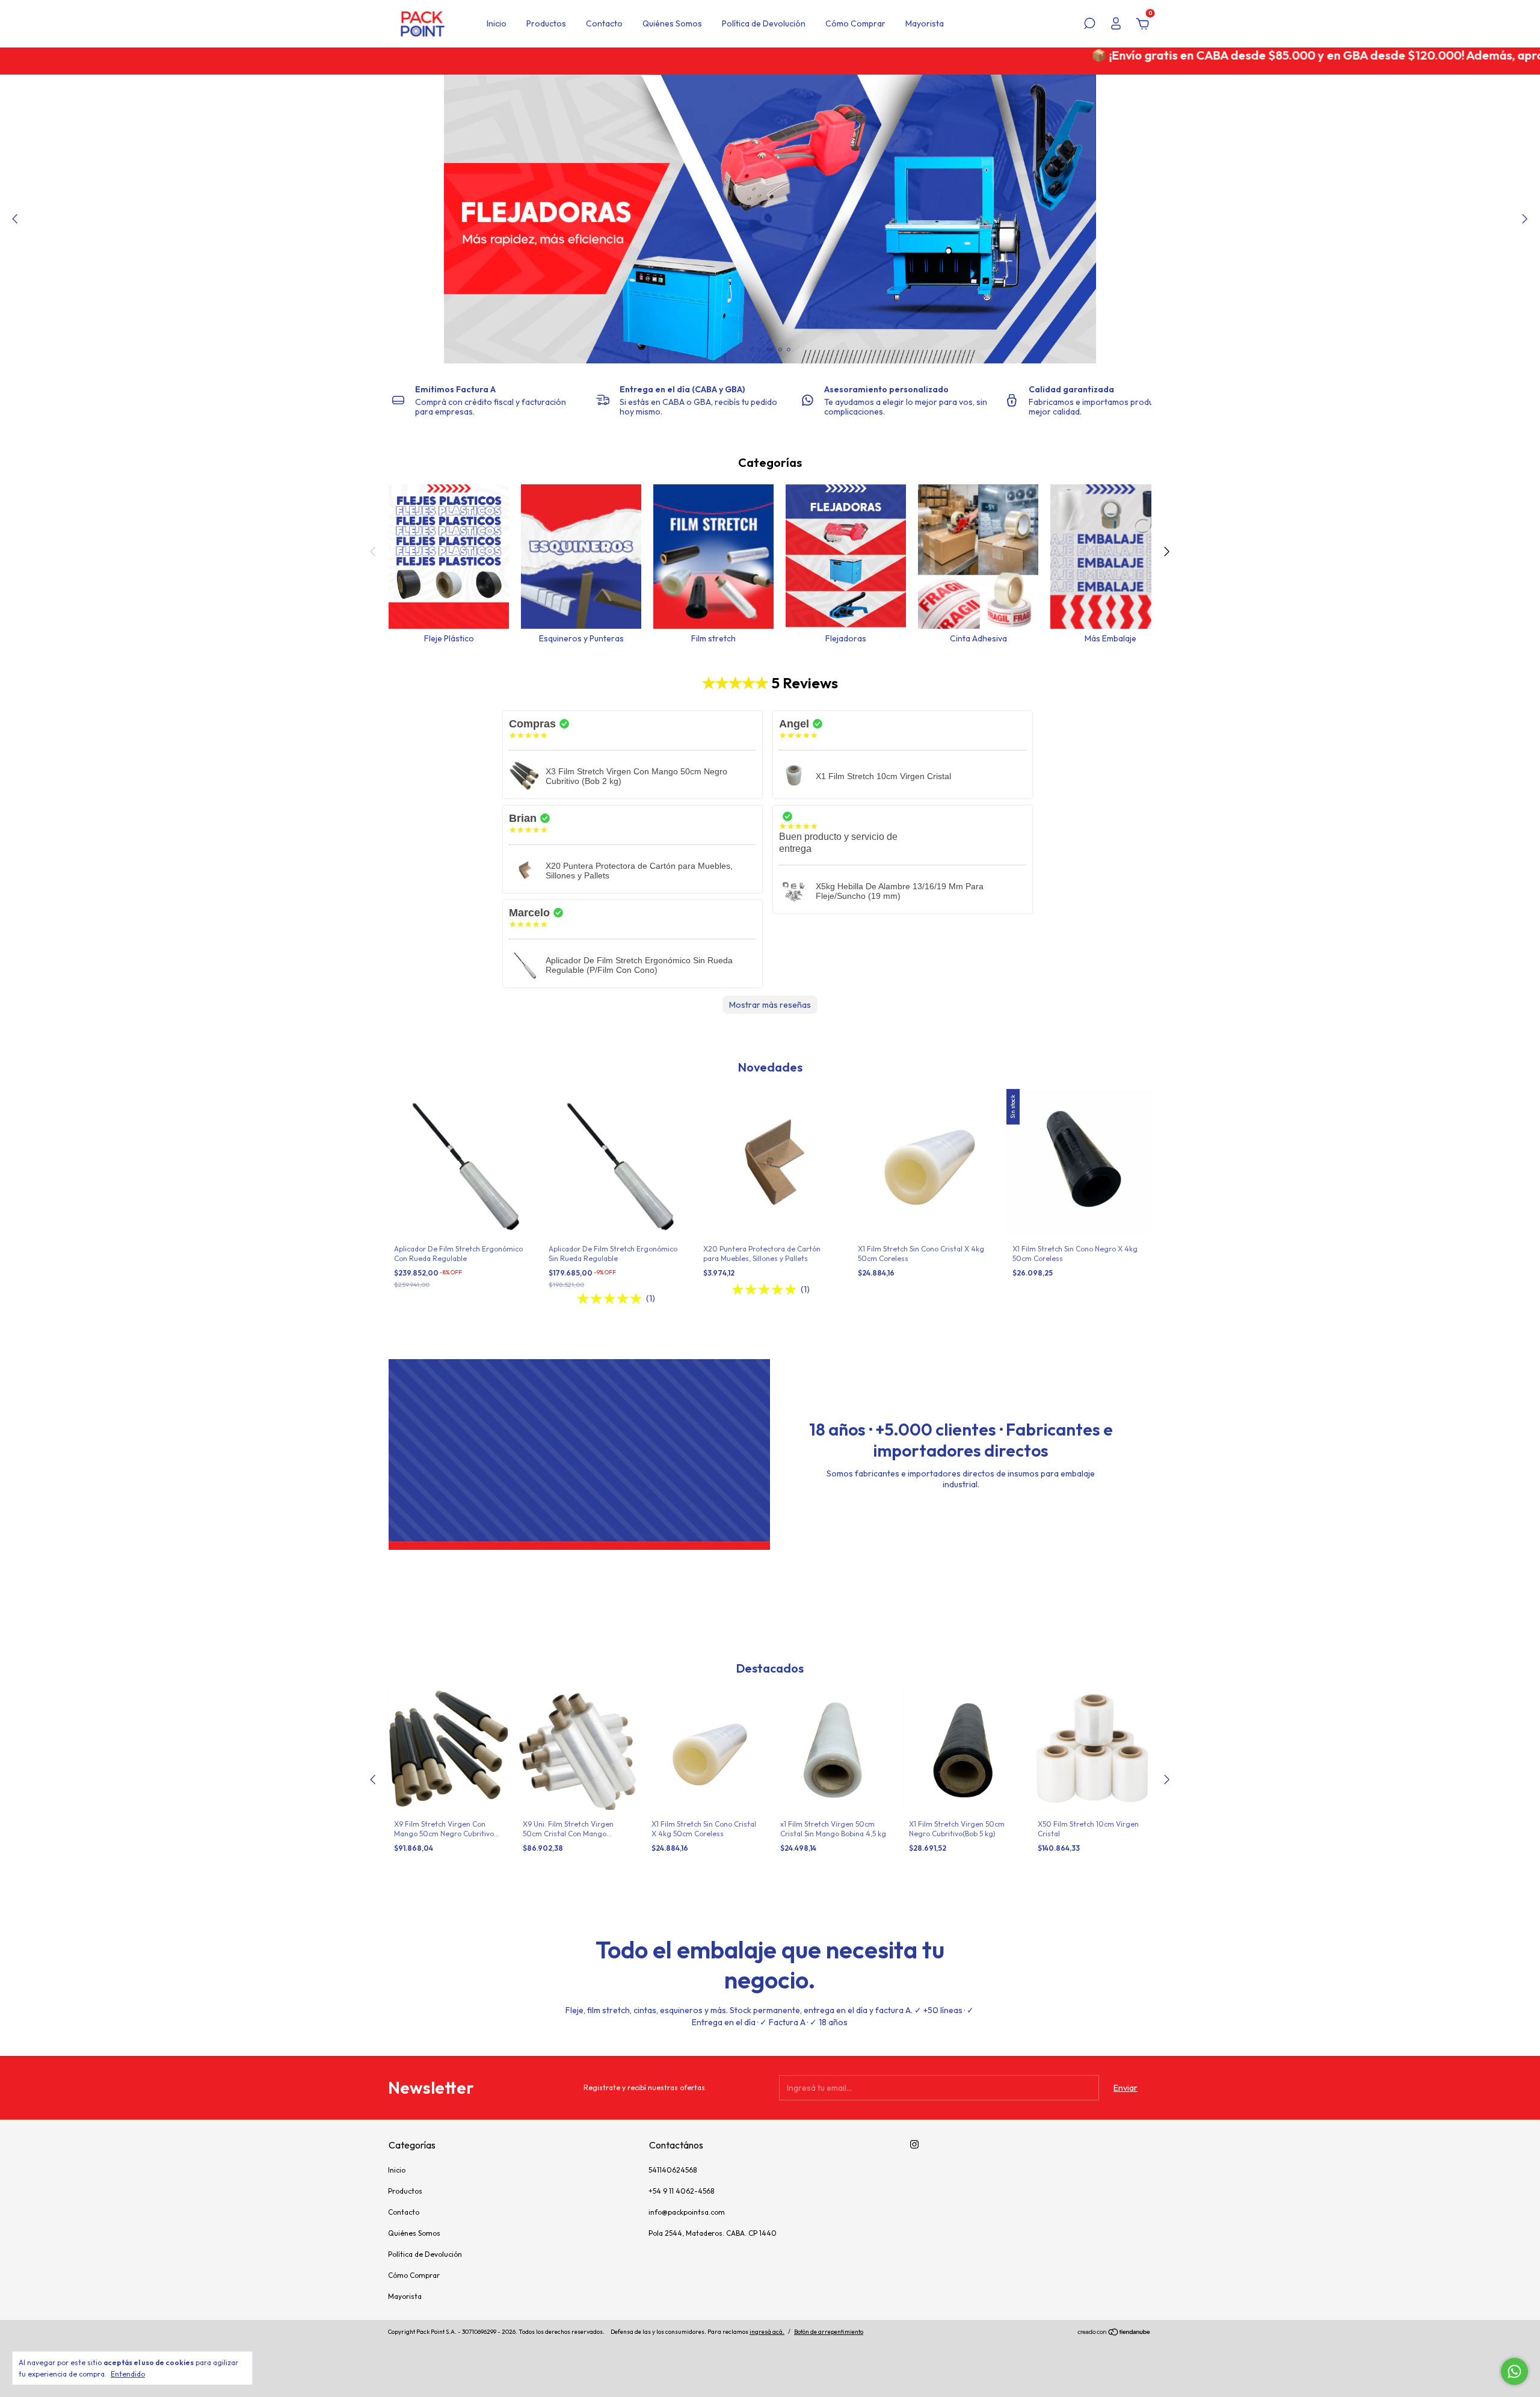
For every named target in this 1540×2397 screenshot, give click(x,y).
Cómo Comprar (855, 23)
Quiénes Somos (672, 23)
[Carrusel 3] (770, 219)
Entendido (128, 2374)
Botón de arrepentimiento (829, 2332)
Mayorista (925, 23)
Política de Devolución (764, 23)
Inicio (497, 23)
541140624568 (673, 2170)
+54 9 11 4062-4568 (681, 2191)
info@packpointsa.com (687, 2212)
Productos (546, 23)
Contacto (604, 23)
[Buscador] (1089, 25)
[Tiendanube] (1114, 2333)
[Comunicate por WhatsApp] (1514, 2371)
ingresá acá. (767, 2332)
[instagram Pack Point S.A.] (914, 2144)
